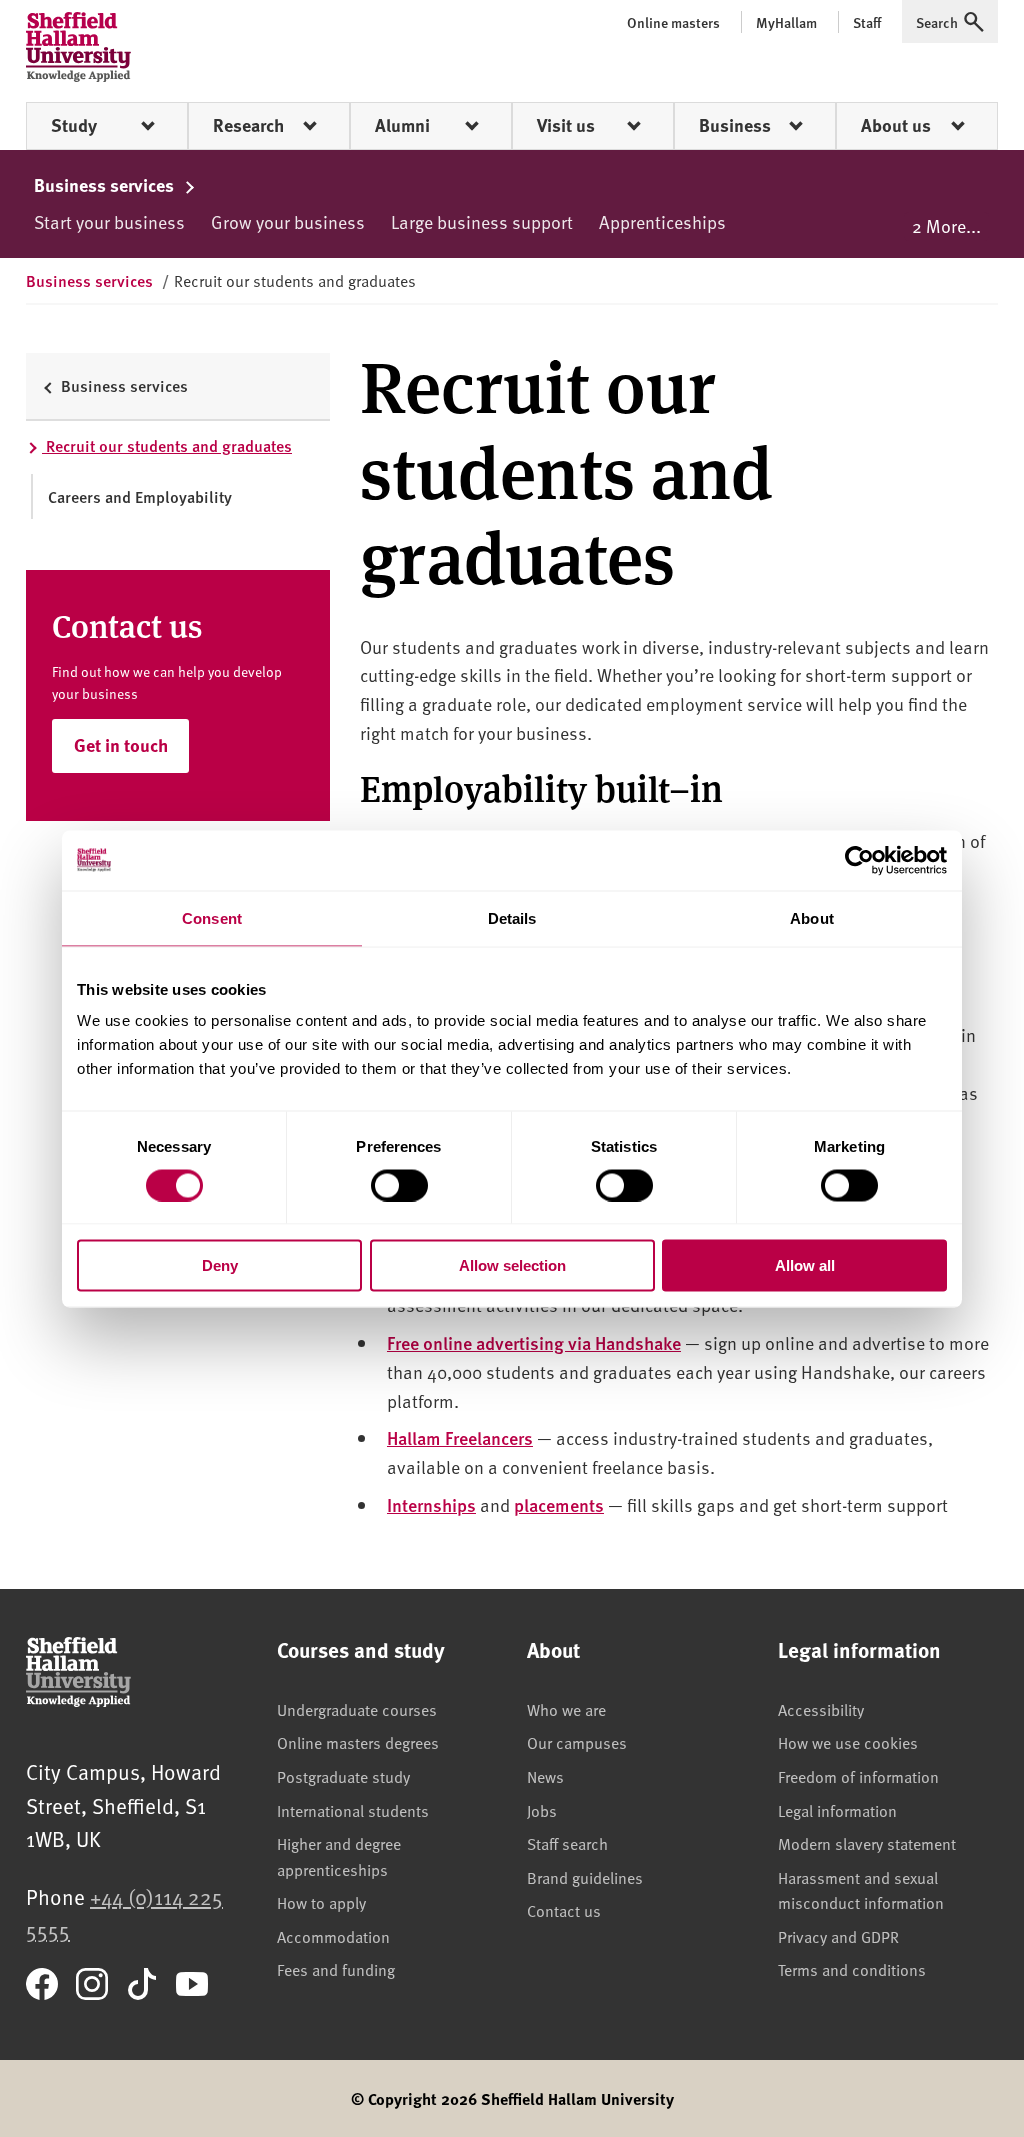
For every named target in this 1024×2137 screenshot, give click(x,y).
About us (896, 125)
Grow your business (288, 221)
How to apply (321, 1902)
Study (74, 125)
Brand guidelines (585, 1877)
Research (248, 125)
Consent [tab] (212, 917)
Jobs (542, 1810)
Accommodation (333, 1936)
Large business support (482, 221)
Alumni (402, 125)
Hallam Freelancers (460, 1437)
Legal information (837, 1810)
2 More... (946, 225)
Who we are (566, 1709)
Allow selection (512, 1265)
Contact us (564, 1910)
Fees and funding (336, 1969)
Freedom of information (858, 1776)
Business (735, 125)
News (545, 1776)
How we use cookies (848, 1742)
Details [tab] (512, 917)
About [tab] (812, 917)
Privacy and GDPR (838, 1936)
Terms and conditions (852, 1969)
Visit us (566, 125)
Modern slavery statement (867, 1843)
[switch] (399, 1185)
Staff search (567, 1843)
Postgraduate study (343, 1776)
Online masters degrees (358, 1742)
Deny (220, 1265)
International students (353, 1810)
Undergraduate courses (357, 1709)
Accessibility (821, 1709)
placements (559, 1504)
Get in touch (121, 745)
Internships (431, 1504)
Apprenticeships (662, 221)
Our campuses (577, 1742)
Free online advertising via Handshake (534, 1342)
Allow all (805, 1265)
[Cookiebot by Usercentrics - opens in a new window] (859, 860)
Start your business (109, 221)
